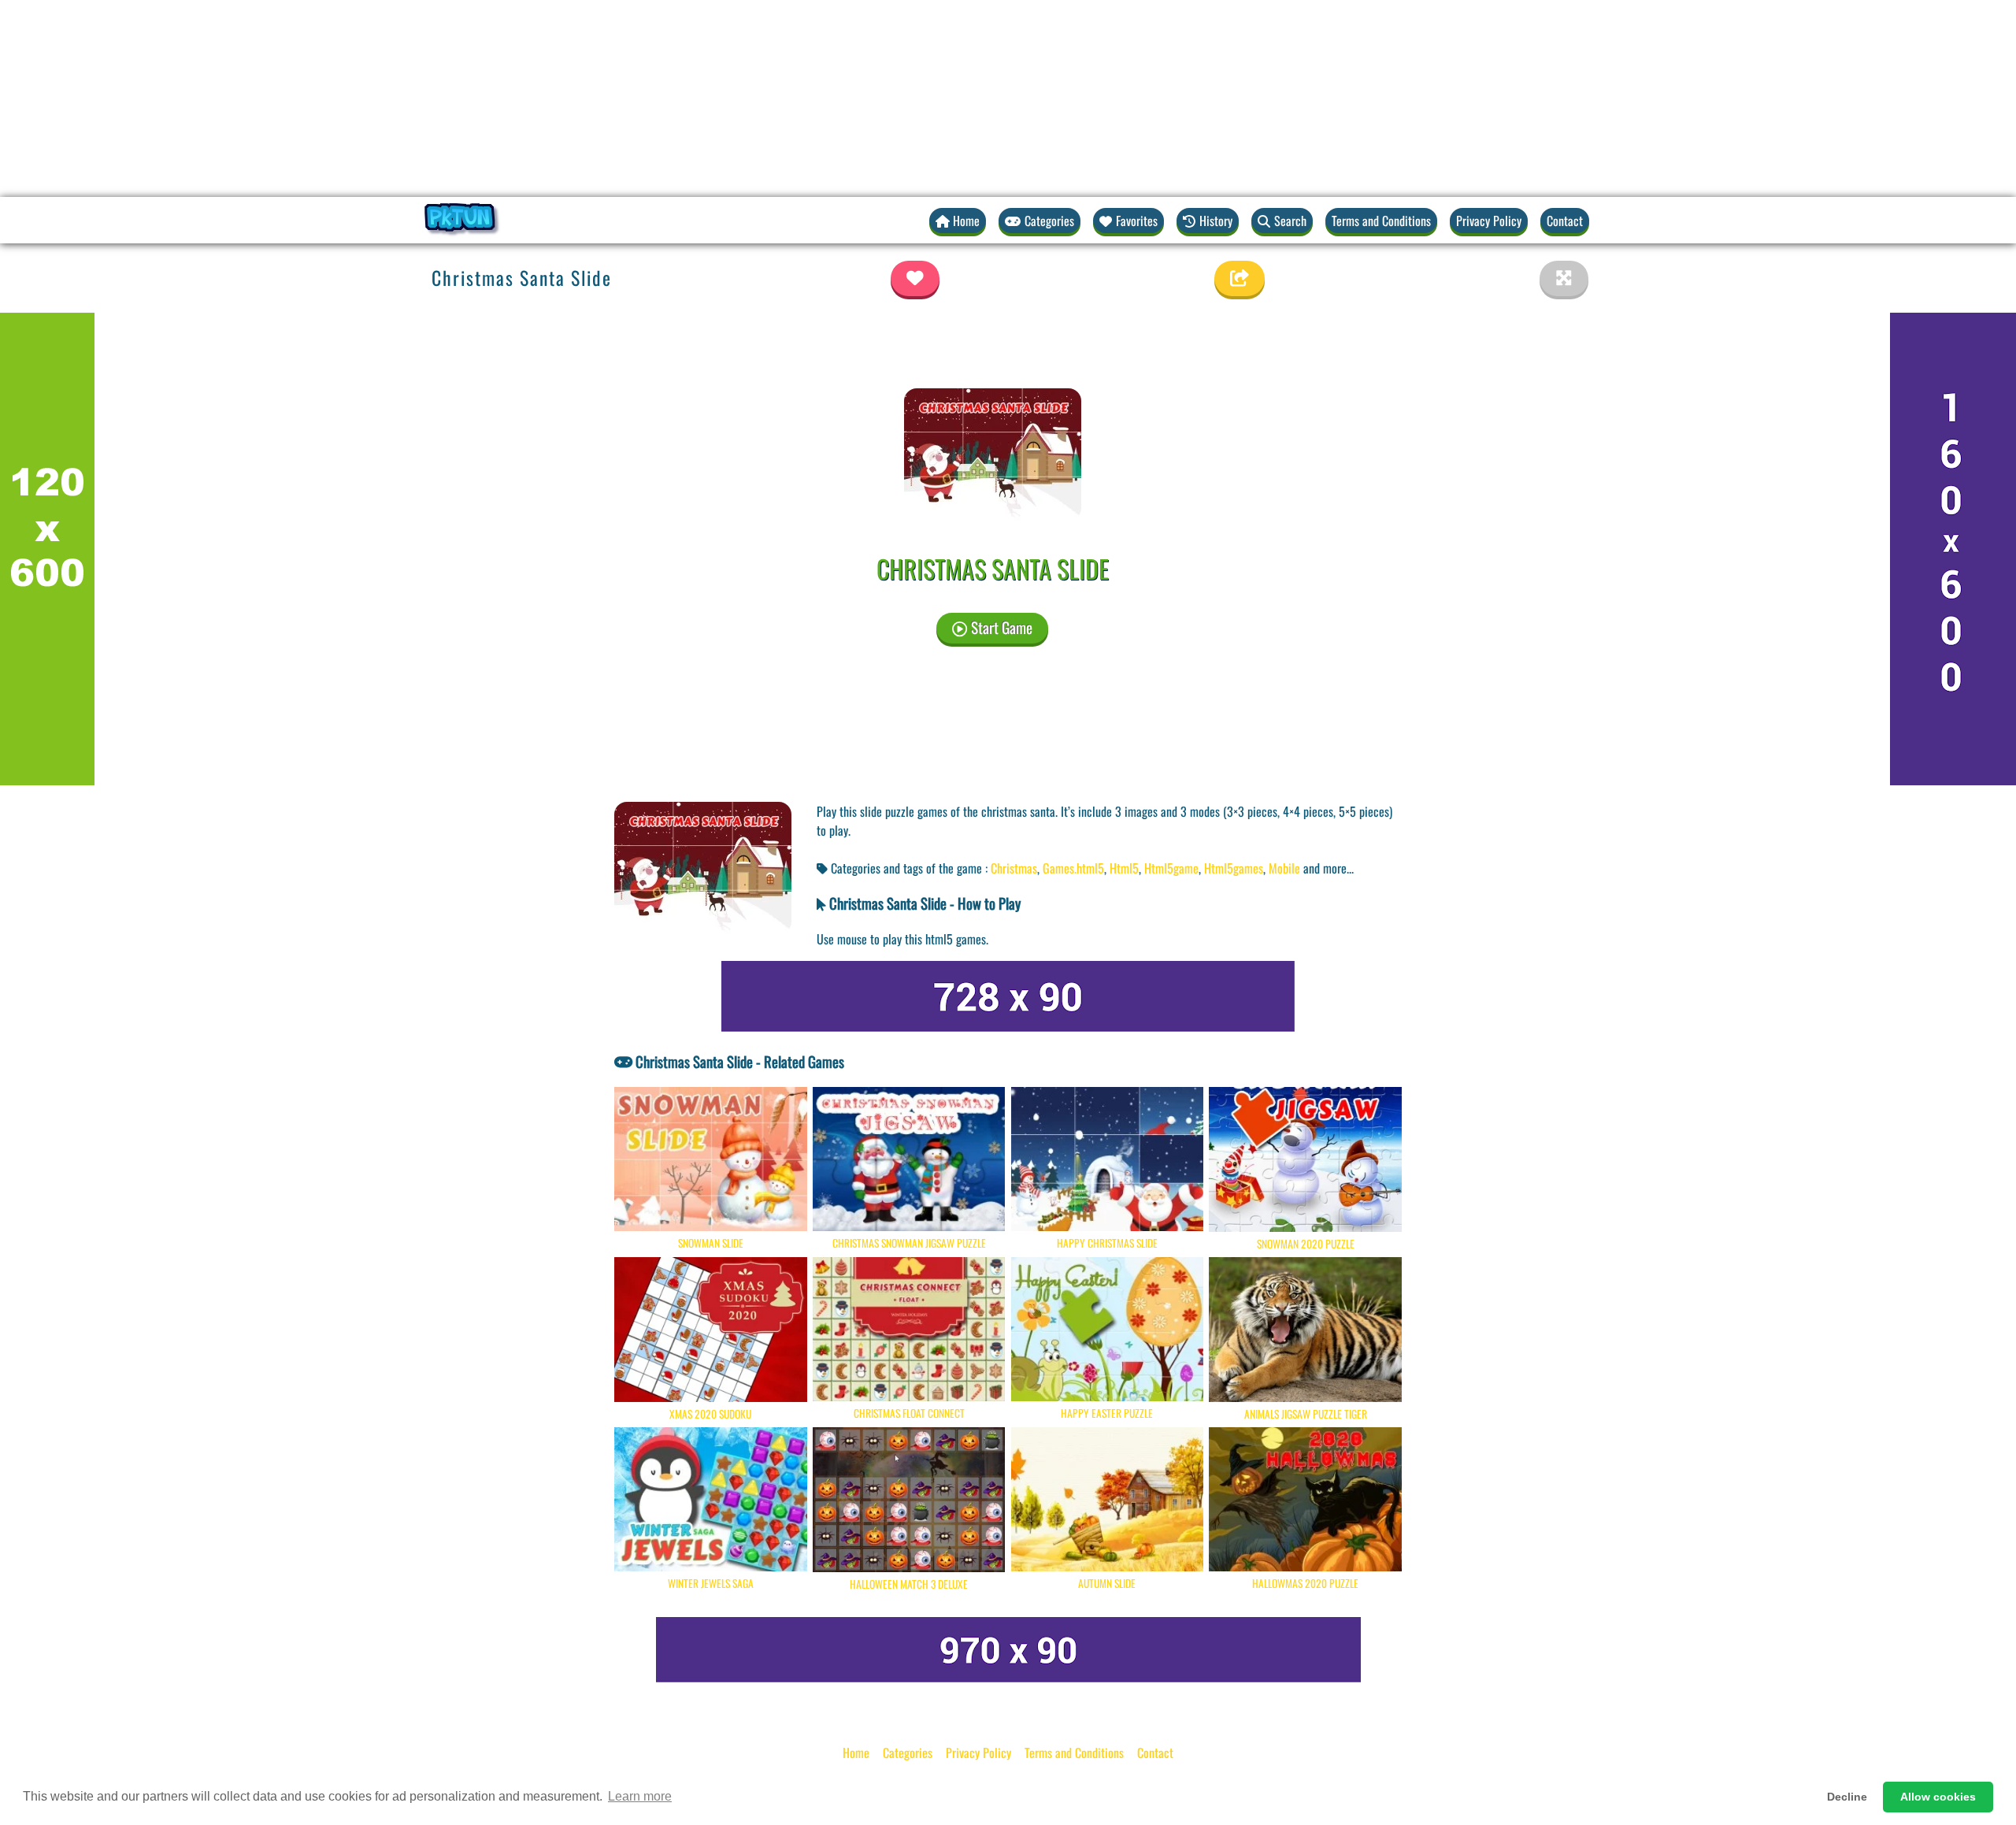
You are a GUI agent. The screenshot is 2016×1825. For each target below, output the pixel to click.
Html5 (1124, 868)
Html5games (1234, 868)
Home (856, 1753)
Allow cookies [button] (1938, 1797)
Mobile (1284, 868)
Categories (908, 1753)
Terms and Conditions (1381, 221)
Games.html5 (1073, 868)
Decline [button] (1847, 1797)
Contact (1565, 221)
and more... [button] (1329, 868)
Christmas (1014, 868)
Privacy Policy (1489, 221)
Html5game (1171, 868)
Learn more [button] (640, 1796)
